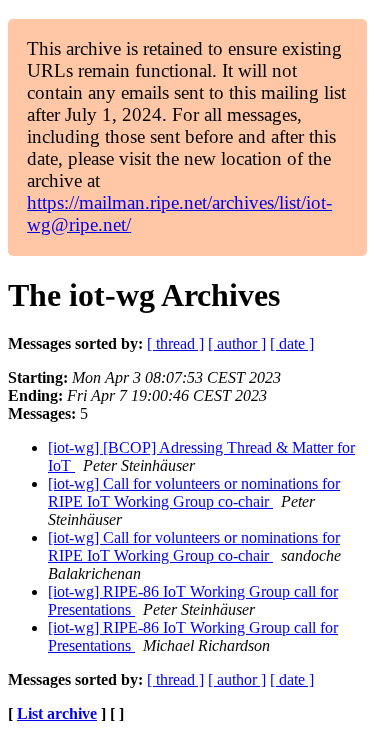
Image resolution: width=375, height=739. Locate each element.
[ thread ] (175, 343)
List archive (57, 713)
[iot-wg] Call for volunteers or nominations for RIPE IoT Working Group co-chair (194, 492)
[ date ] (292, 343)
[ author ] (237, 343)
